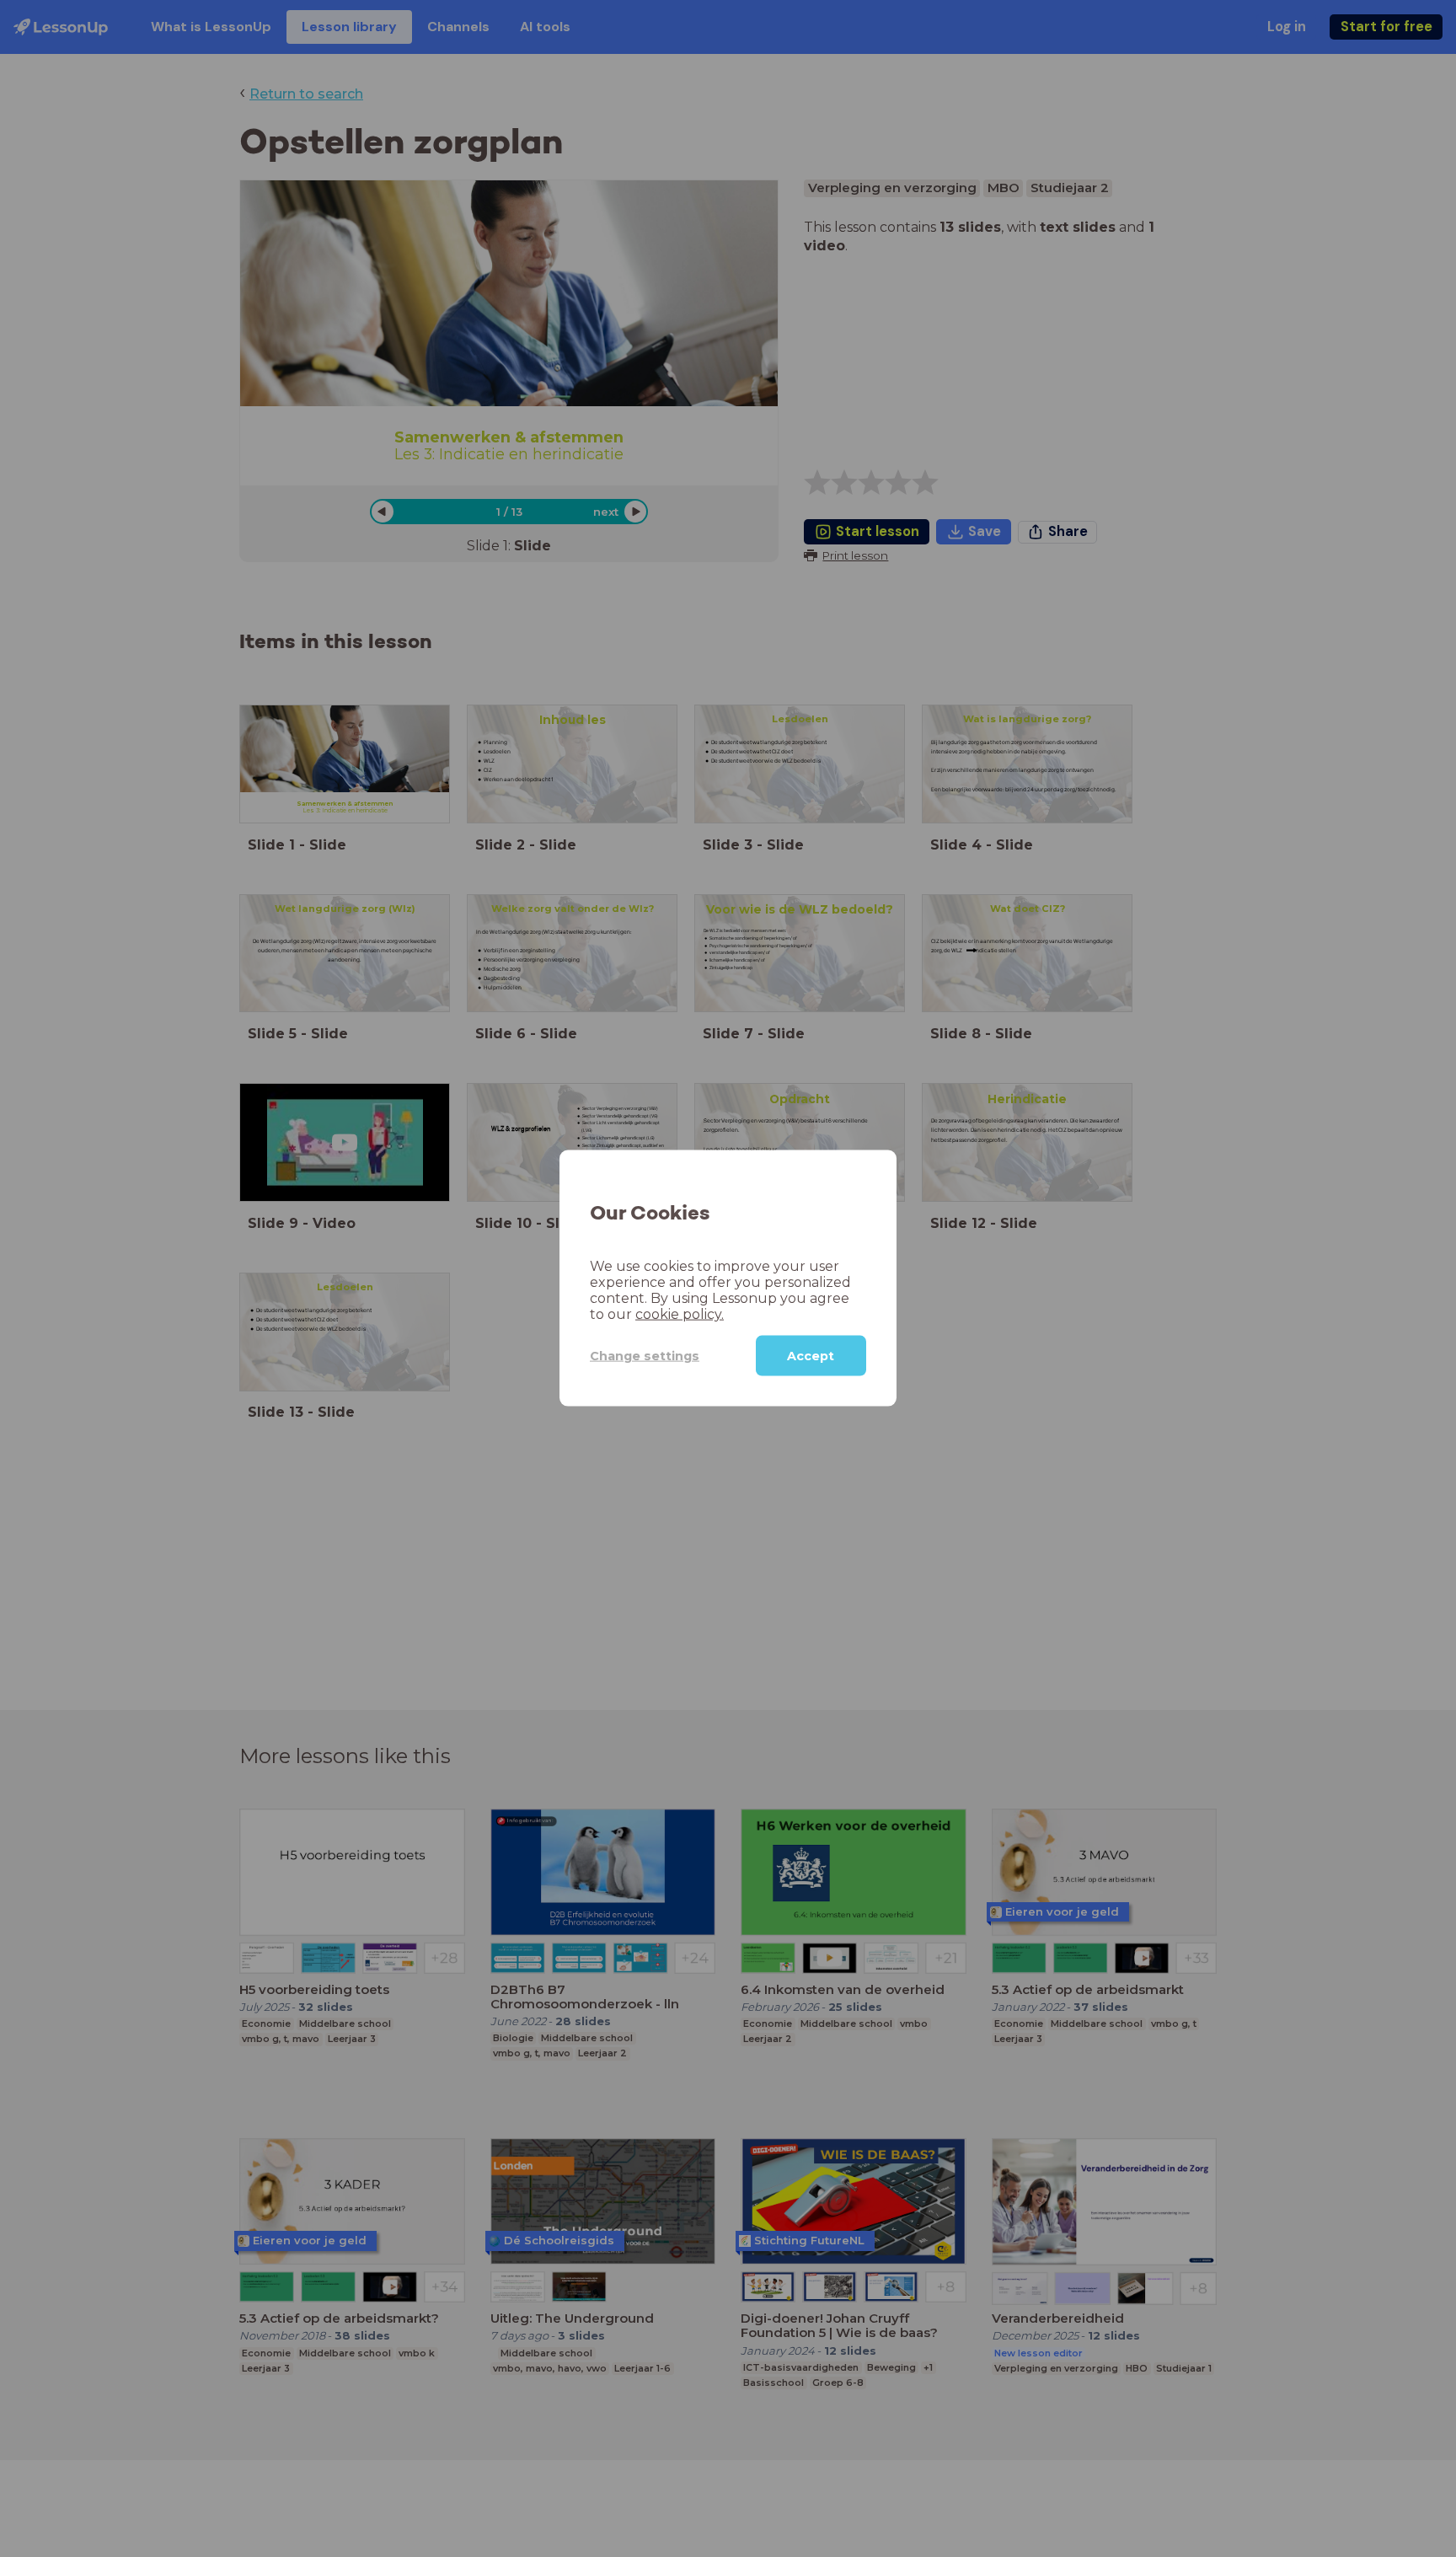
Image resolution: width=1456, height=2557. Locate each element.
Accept (811, 1356)
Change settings (645, 1356)
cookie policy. (680, 1314)
